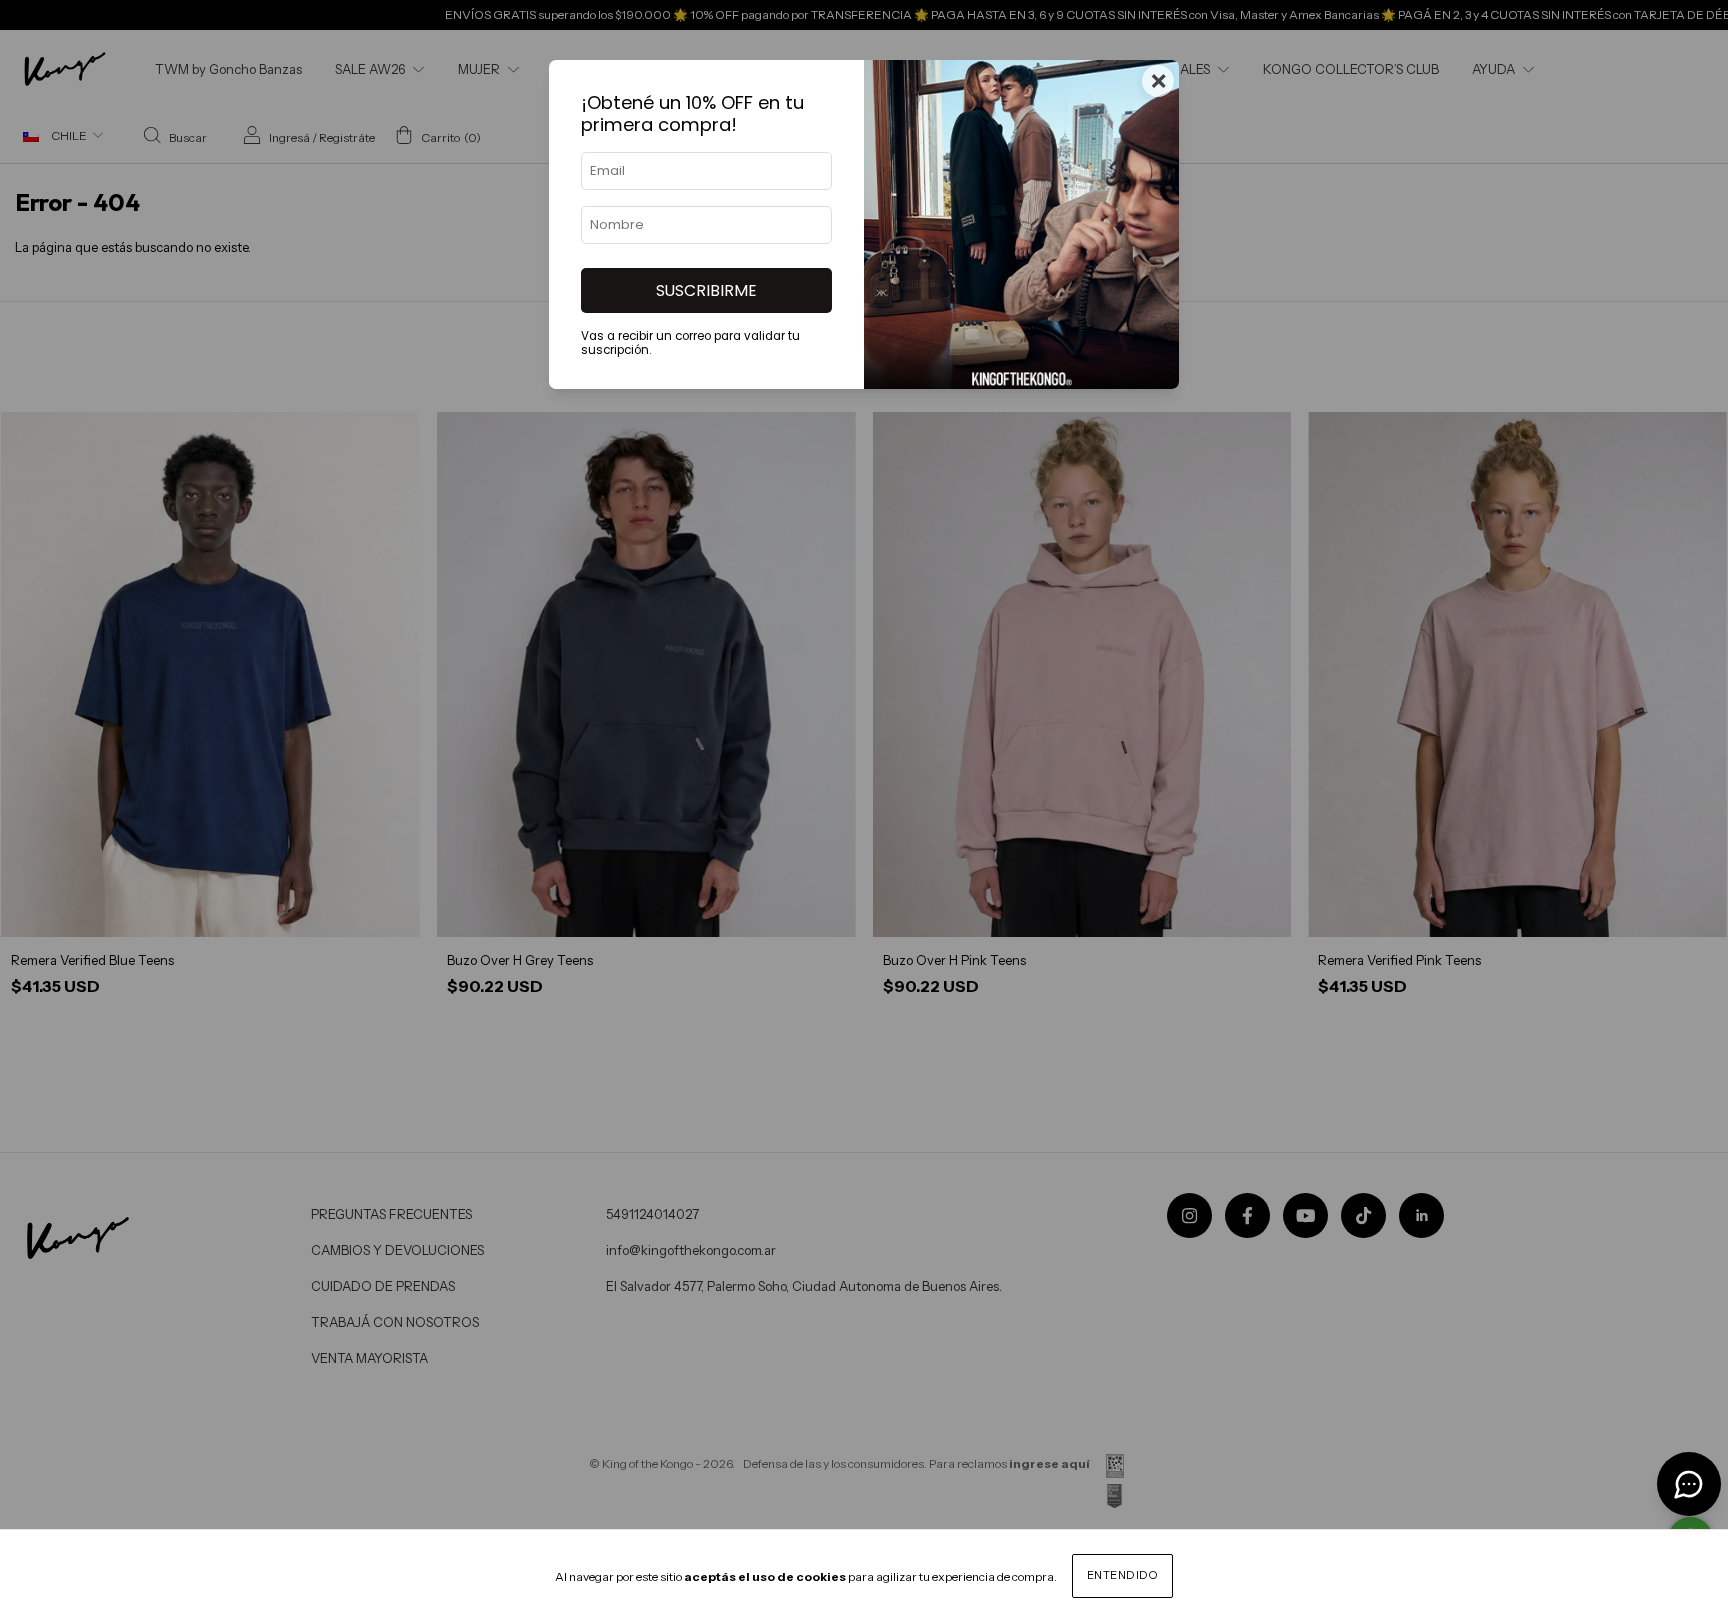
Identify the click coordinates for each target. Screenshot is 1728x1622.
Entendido (1123, 1575)
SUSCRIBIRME (706, 290)
